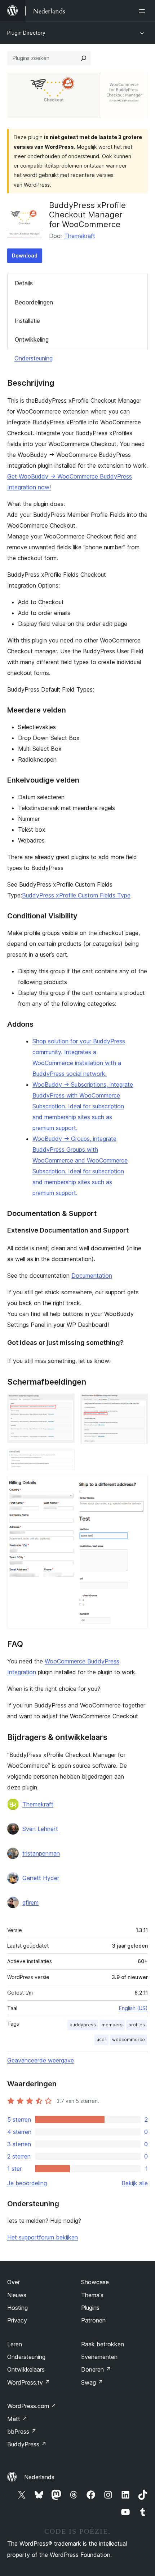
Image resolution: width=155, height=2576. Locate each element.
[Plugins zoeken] (84, 58)
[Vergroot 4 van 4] (138, 1486)
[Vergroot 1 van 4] (65, 1403)
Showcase (95, 2282)
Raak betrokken (103, 2344)
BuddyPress (27, 2444)
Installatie (27, 321)
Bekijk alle (135, 2183)
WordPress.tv (29, 2382)
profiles (137, 2025)
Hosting (17, 2308)
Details (24, 283)
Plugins (90, 2308)
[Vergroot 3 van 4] (65, 1459)
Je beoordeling (27, 2183)
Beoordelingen (34, 302)
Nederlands (39, 2477)
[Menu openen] (143, 11)
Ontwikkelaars (26, 2369)
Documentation (92, 1276)
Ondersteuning (34, 358)
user (101, 2040)
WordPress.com (32, 2406)
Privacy (17, 2320)
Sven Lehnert (40, 1829)
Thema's (92, 2295)
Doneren (96, 2369)
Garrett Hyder (41, 1878)
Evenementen (99, 2357)
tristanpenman (41, 1853)
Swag (92, 2382)
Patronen (93, 2320)
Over (14, 2282)
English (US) (133, 2008)
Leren (15, 2344)
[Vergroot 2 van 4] (138, 1403)
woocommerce (129, 2040)
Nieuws (17, 2295)
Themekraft (80, 236)
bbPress (22, 2432)
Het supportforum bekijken (43, 2237)
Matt (17, 2419)
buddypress (83, 2025)
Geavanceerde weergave (41, 2060)
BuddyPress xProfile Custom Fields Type (76, 895)
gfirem (30, 1902)
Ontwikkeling (32, 339)
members (112, 2025)
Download (25, 256)
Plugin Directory (26, 33)
